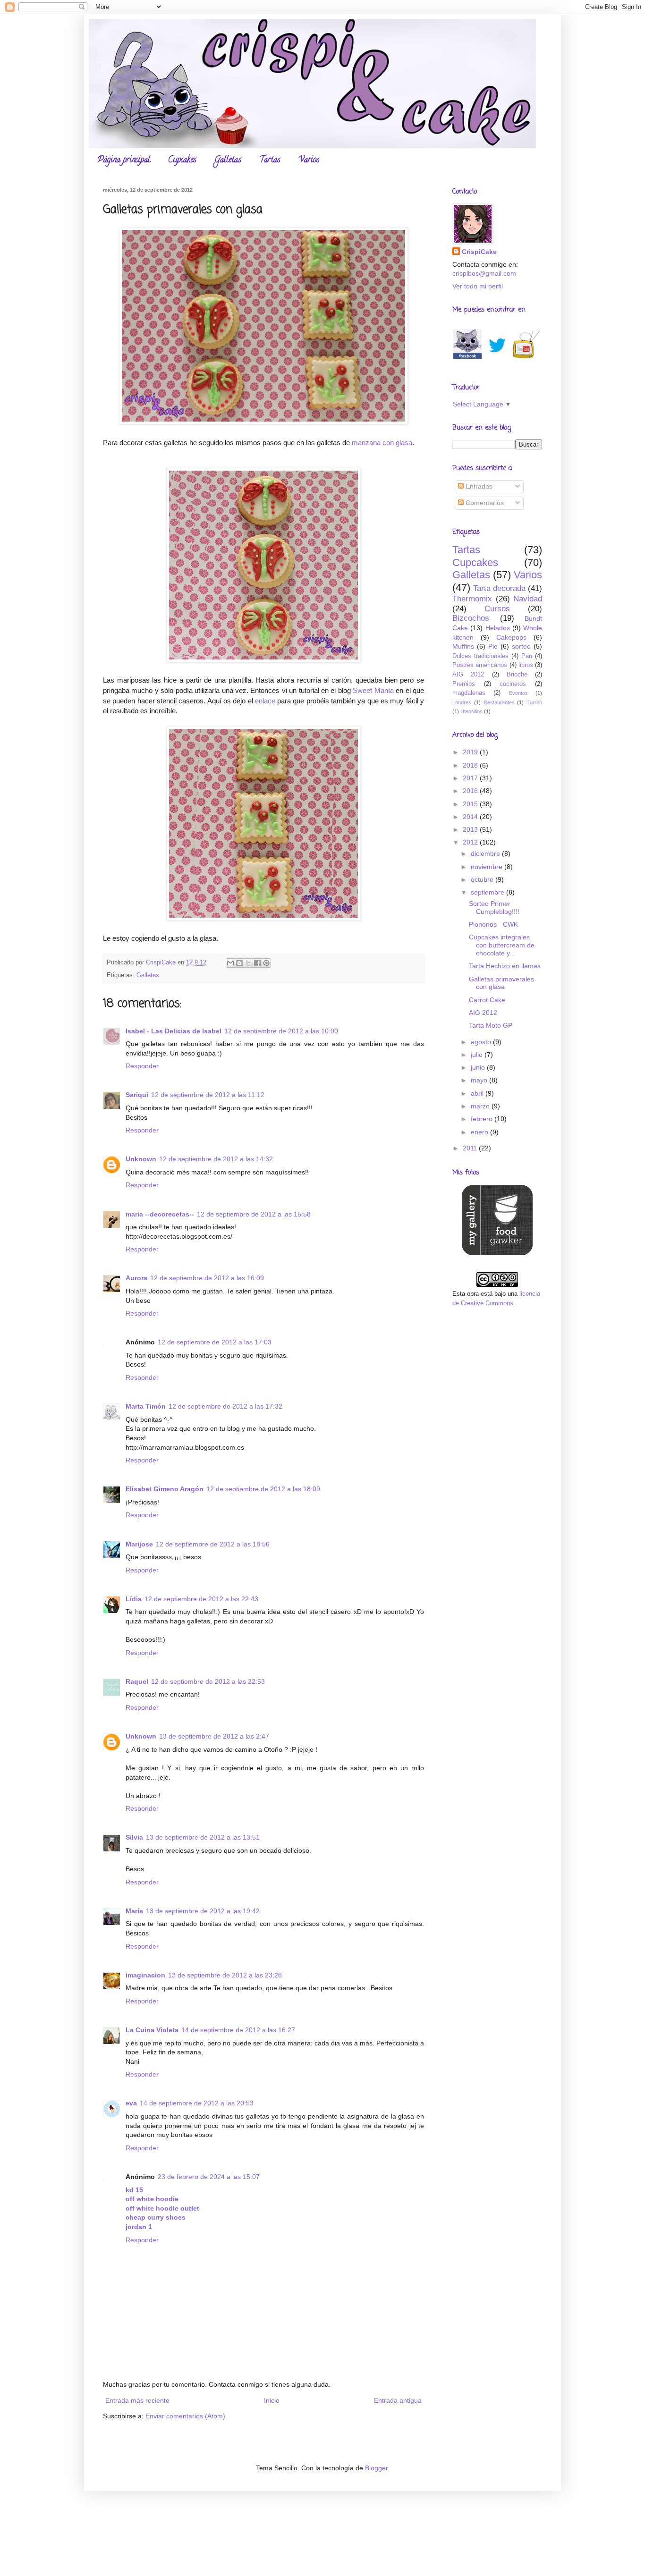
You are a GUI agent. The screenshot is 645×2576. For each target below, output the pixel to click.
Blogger (376, 2468)
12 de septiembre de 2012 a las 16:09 (207, 1278)
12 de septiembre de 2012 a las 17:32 (225, 1406)
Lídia (134, 1599)
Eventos (518, 693)
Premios (464, 684)
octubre (483, 879)
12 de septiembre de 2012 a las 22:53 (208, 1681)
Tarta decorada (499, 588)
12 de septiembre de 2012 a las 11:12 (208, 1095)
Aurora (136, 1278)
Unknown (141, 1159)
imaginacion (145, 1975)
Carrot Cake (487, 1000)
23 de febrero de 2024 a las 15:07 (209, 2177)
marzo (481, 1106)
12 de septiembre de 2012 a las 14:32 (216, 1159)
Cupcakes (182, 160)
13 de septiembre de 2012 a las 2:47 (214, 1736)
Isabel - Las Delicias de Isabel (174, 1031)
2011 (471, 1148)
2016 (471, 791)
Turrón (534, 702)
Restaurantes (499, 702)
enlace (265, 701)
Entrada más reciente (137, 2400)
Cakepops (511, 637)
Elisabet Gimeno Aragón (165, 1489)
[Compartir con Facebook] (257, 963)
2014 (471, 817)
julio (478, 1055)
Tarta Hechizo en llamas (505, 966)
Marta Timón (146, 1406)
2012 (471, 842)
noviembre (488, 867)
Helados (498, 628)
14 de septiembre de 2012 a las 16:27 (238, 2030)
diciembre (486, 853)
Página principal (124, 160)
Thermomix (472, 599)
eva (131, 2103)
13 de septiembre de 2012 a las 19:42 (203, 1911)
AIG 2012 (468, 675)
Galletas (228, 160)
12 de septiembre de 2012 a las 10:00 (281, 1031)
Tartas (270, 160)
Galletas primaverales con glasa (501, 983)
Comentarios (484, 503)
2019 (471, 752)
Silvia (134, 1837)
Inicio (272, 2400)
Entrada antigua (398, 2400)
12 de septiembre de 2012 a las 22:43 (201, 1599)
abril (478, 1093)
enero (480, 1132)
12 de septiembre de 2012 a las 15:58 (254, 1214)
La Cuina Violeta (152, 2030)
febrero (483, 1119)
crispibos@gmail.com (484, 273)
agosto (482, 1042)
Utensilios (471, 711)
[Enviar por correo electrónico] (230, 963)
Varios (309, 160)
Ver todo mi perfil (478, 286)
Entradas (478, 486)
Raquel (137, 1681)
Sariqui (137, 1095)
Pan (527, 656)
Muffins (463, 646)
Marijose (139, 1544)
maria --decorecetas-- (160, 1214)
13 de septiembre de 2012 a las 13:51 (203, 1837)
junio (479, 1067)
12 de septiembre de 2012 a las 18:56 (213, 1544)
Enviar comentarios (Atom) (185, 2416)
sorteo (521, 646)
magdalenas (469, 693)
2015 (471, 804)
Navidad (528, 599)
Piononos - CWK (493, 924)
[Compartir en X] (248, 963)
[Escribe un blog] (239, 963)
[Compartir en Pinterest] (266, 963)
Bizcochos (471, 618)
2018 (471, 765)
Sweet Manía (373, 690)
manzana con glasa (382, 443)
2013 (471, 829)
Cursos (497, 609)
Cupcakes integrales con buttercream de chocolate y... (502, 945)
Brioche (517, 675)
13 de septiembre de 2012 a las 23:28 (225, 1975)
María (134, 1911)
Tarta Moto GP (491, 1025)
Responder (142, 1066)
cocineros (513, 684)
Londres (462, 702)
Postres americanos (480, 665)
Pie (493, 646)
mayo (480, 1080)
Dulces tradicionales (480, 656)
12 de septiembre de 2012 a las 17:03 (215, 1342)
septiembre (488, 892)
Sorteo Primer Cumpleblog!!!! (494, 908)
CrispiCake (479, 252)
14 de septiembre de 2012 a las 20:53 (197, 2103)
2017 (471, 778)
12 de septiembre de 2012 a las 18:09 (263, 1489)
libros (526, 665)
